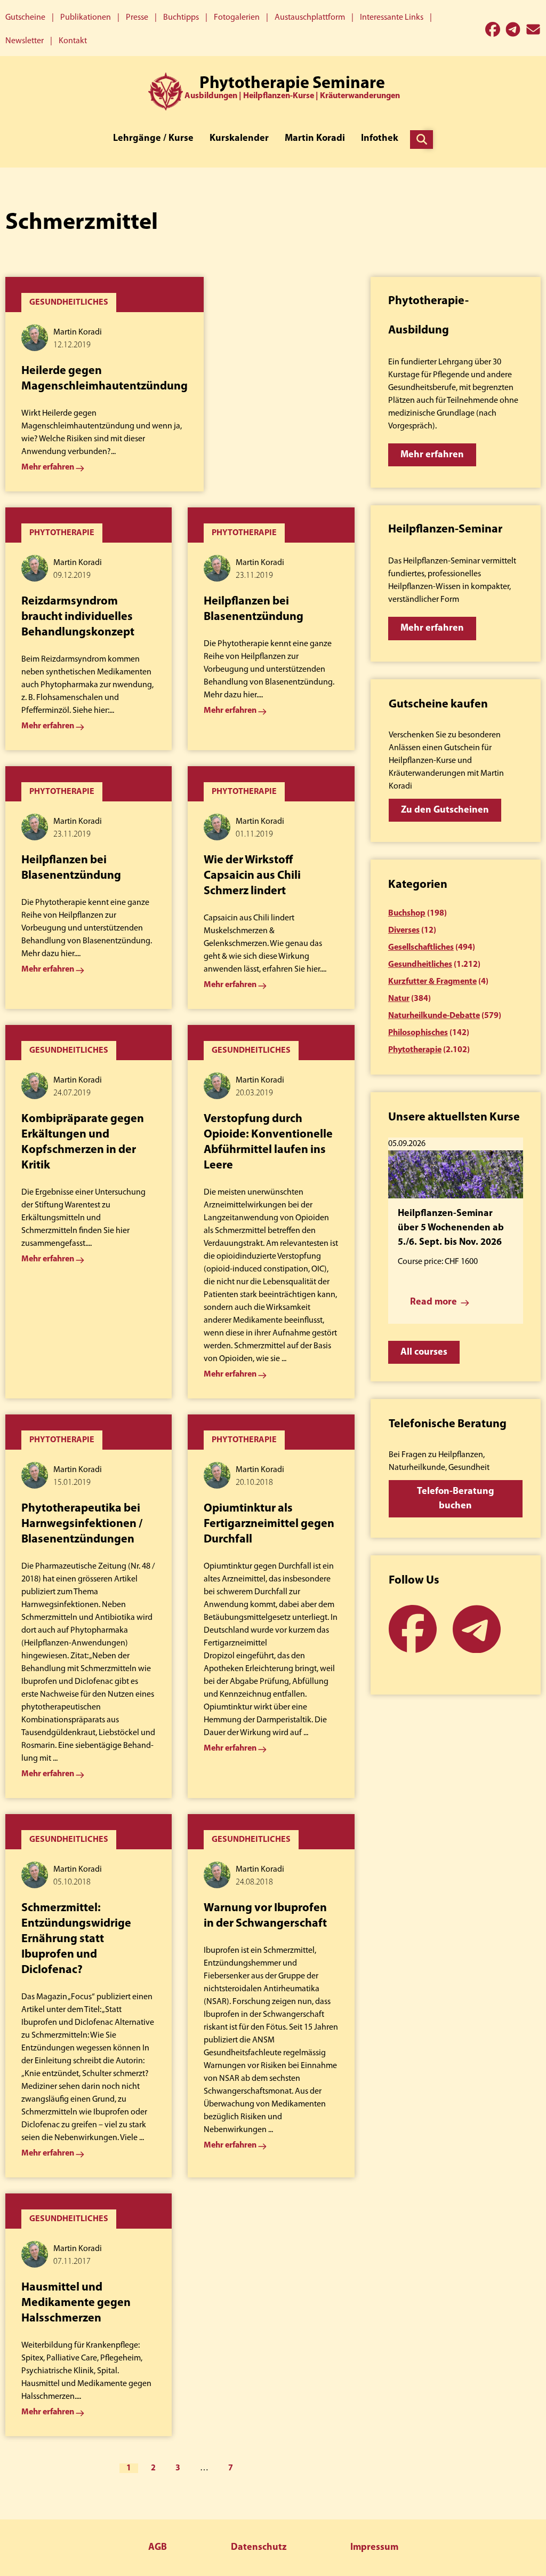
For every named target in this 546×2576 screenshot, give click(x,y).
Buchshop (407, 913)
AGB (158, 2548)
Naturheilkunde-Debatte (434, 1016)
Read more (433, 1302)
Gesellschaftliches (421, 948)
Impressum (374, 2548)
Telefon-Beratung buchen (456, 1499)
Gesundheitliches (420, 965)
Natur (399, 999)
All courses (424, 1353)
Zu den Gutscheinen (445, 810)
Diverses (404, 931)
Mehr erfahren (432, 455)
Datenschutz (259, 2548)
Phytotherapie (415, 1050)
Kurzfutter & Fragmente (432, 982)
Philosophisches (418, 1033)
